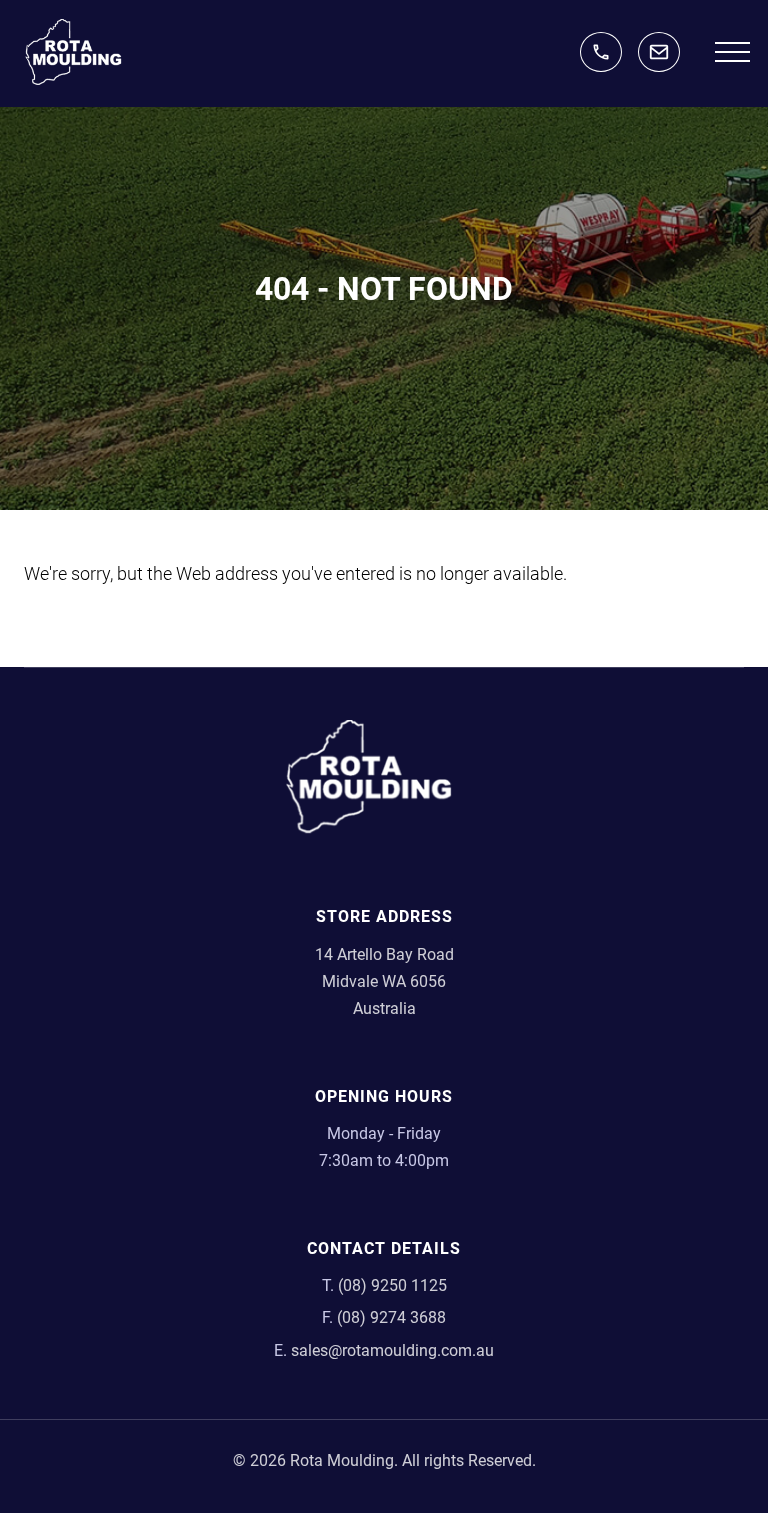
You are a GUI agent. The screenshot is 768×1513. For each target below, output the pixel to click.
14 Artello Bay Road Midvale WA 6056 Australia (384, 981)
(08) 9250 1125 (601, 52)
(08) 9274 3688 (391, 1317)
